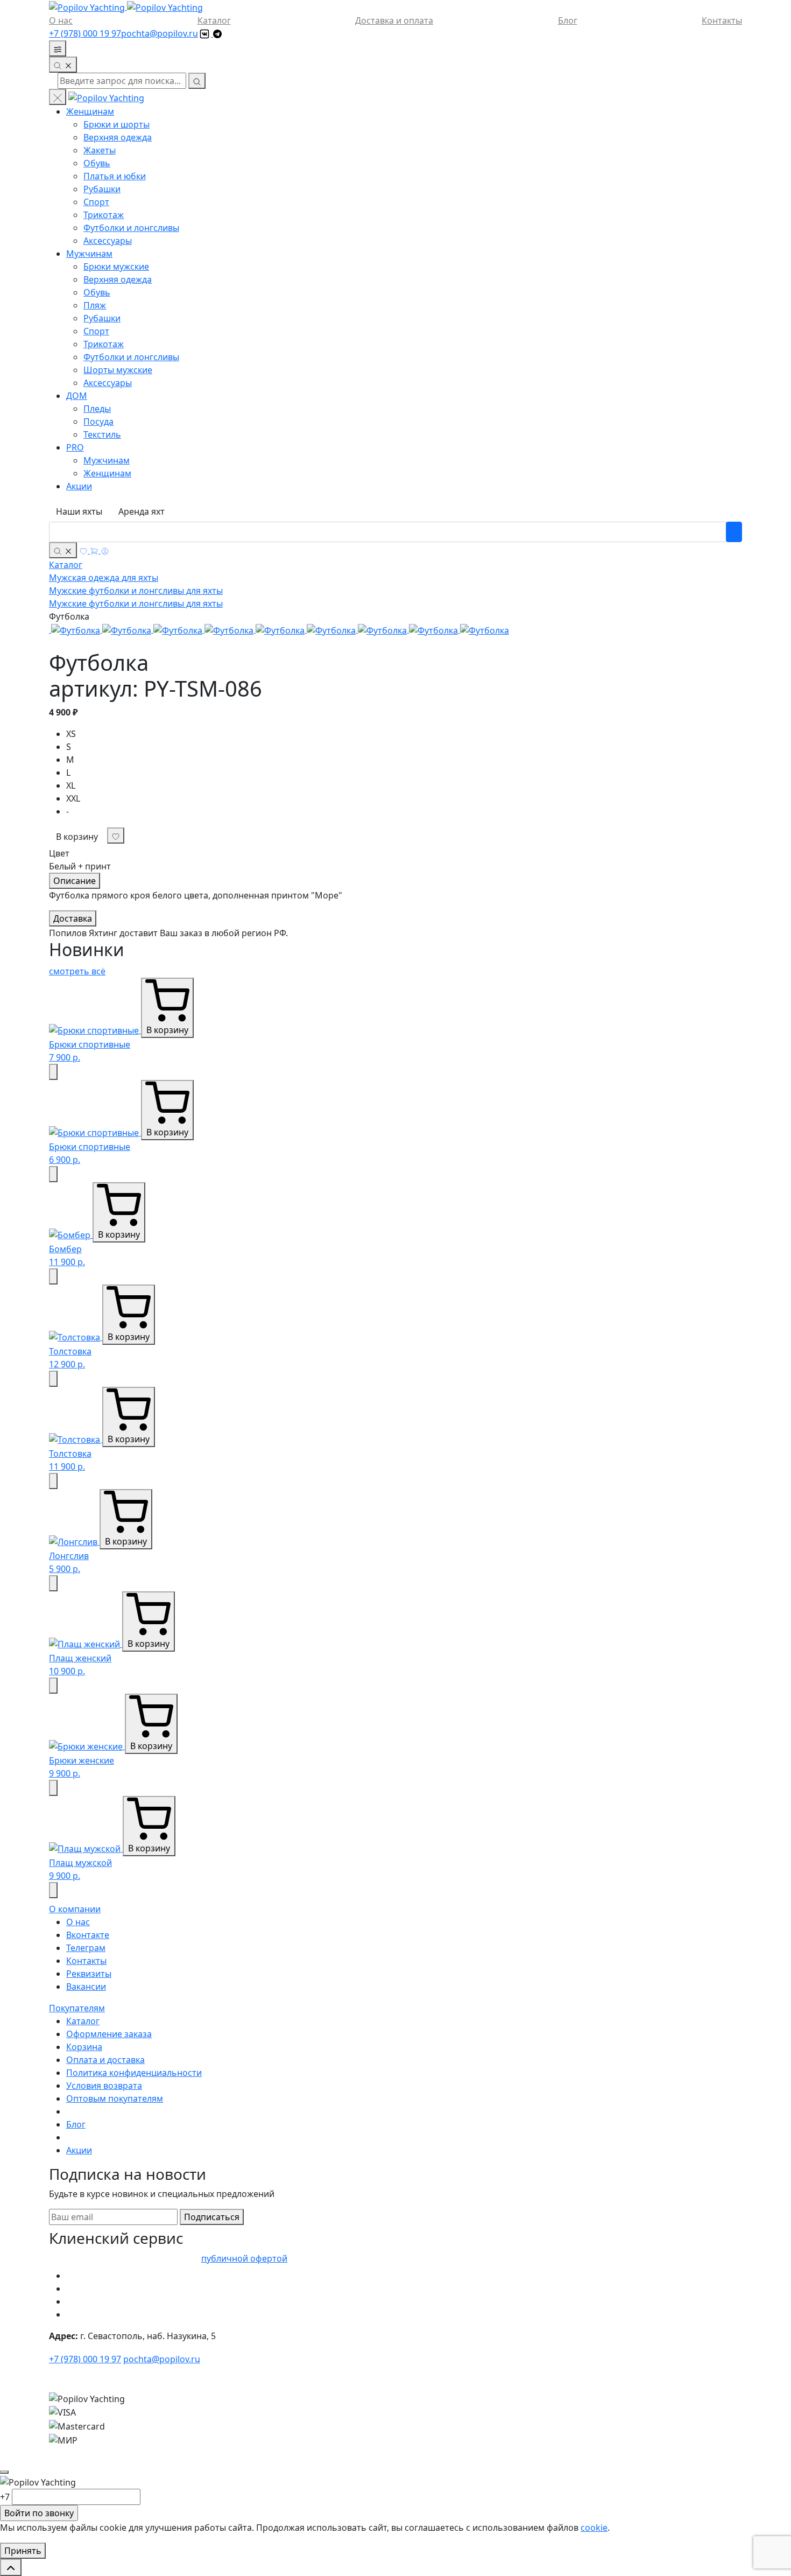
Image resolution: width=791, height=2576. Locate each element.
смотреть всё (77, 971)
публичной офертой (244, 2258)
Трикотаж (104, 215)
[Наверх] (11, 2567)
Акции (79, 486)
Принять (23, 2551)
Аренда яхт (142, 511)
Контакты (722, 20)
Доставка (73, 918)
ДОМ (77, 396)
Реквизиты (89, 1974)
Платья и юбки (115, 176)
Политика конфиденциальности (134, 2073)
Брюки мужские (116, 266)
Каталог (214, 20)
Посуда (98, 422)
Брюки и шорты (116, 124)
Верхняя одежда (118, 137)
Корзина (84, 2047)
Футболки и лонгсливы (131, 228)
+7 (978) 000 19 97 (85, 33)
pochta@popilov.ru (160, 33)
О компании (75, 1909)
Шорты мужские (118, 370)
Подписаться (212, 2217)
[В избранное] (53, 1072)
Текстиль (102, 434)
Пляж (95, 305)
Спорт (96, 202)
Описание (75, 881)
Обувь (97, 163)
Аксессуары (108, 241)
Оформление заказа (109, 2034)
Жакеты (100, 150)
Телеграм (86, 1948)
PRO (75, 447)
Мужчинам (89, 254)
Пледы (97, 409)
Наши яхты (79, 511)
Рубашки (102, 189)
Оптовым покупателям (115, 2098)
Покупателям (77, 2008)
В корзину (77, 837)
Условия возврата (104, 2086)
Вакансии (86, 1987)
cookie (594, 2528)
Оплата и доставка (105, 2060)
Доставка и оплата (394, 20)
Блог (568, 20)
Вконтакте (88, 1935)
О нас (61, 20)
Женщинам (90, 111)
